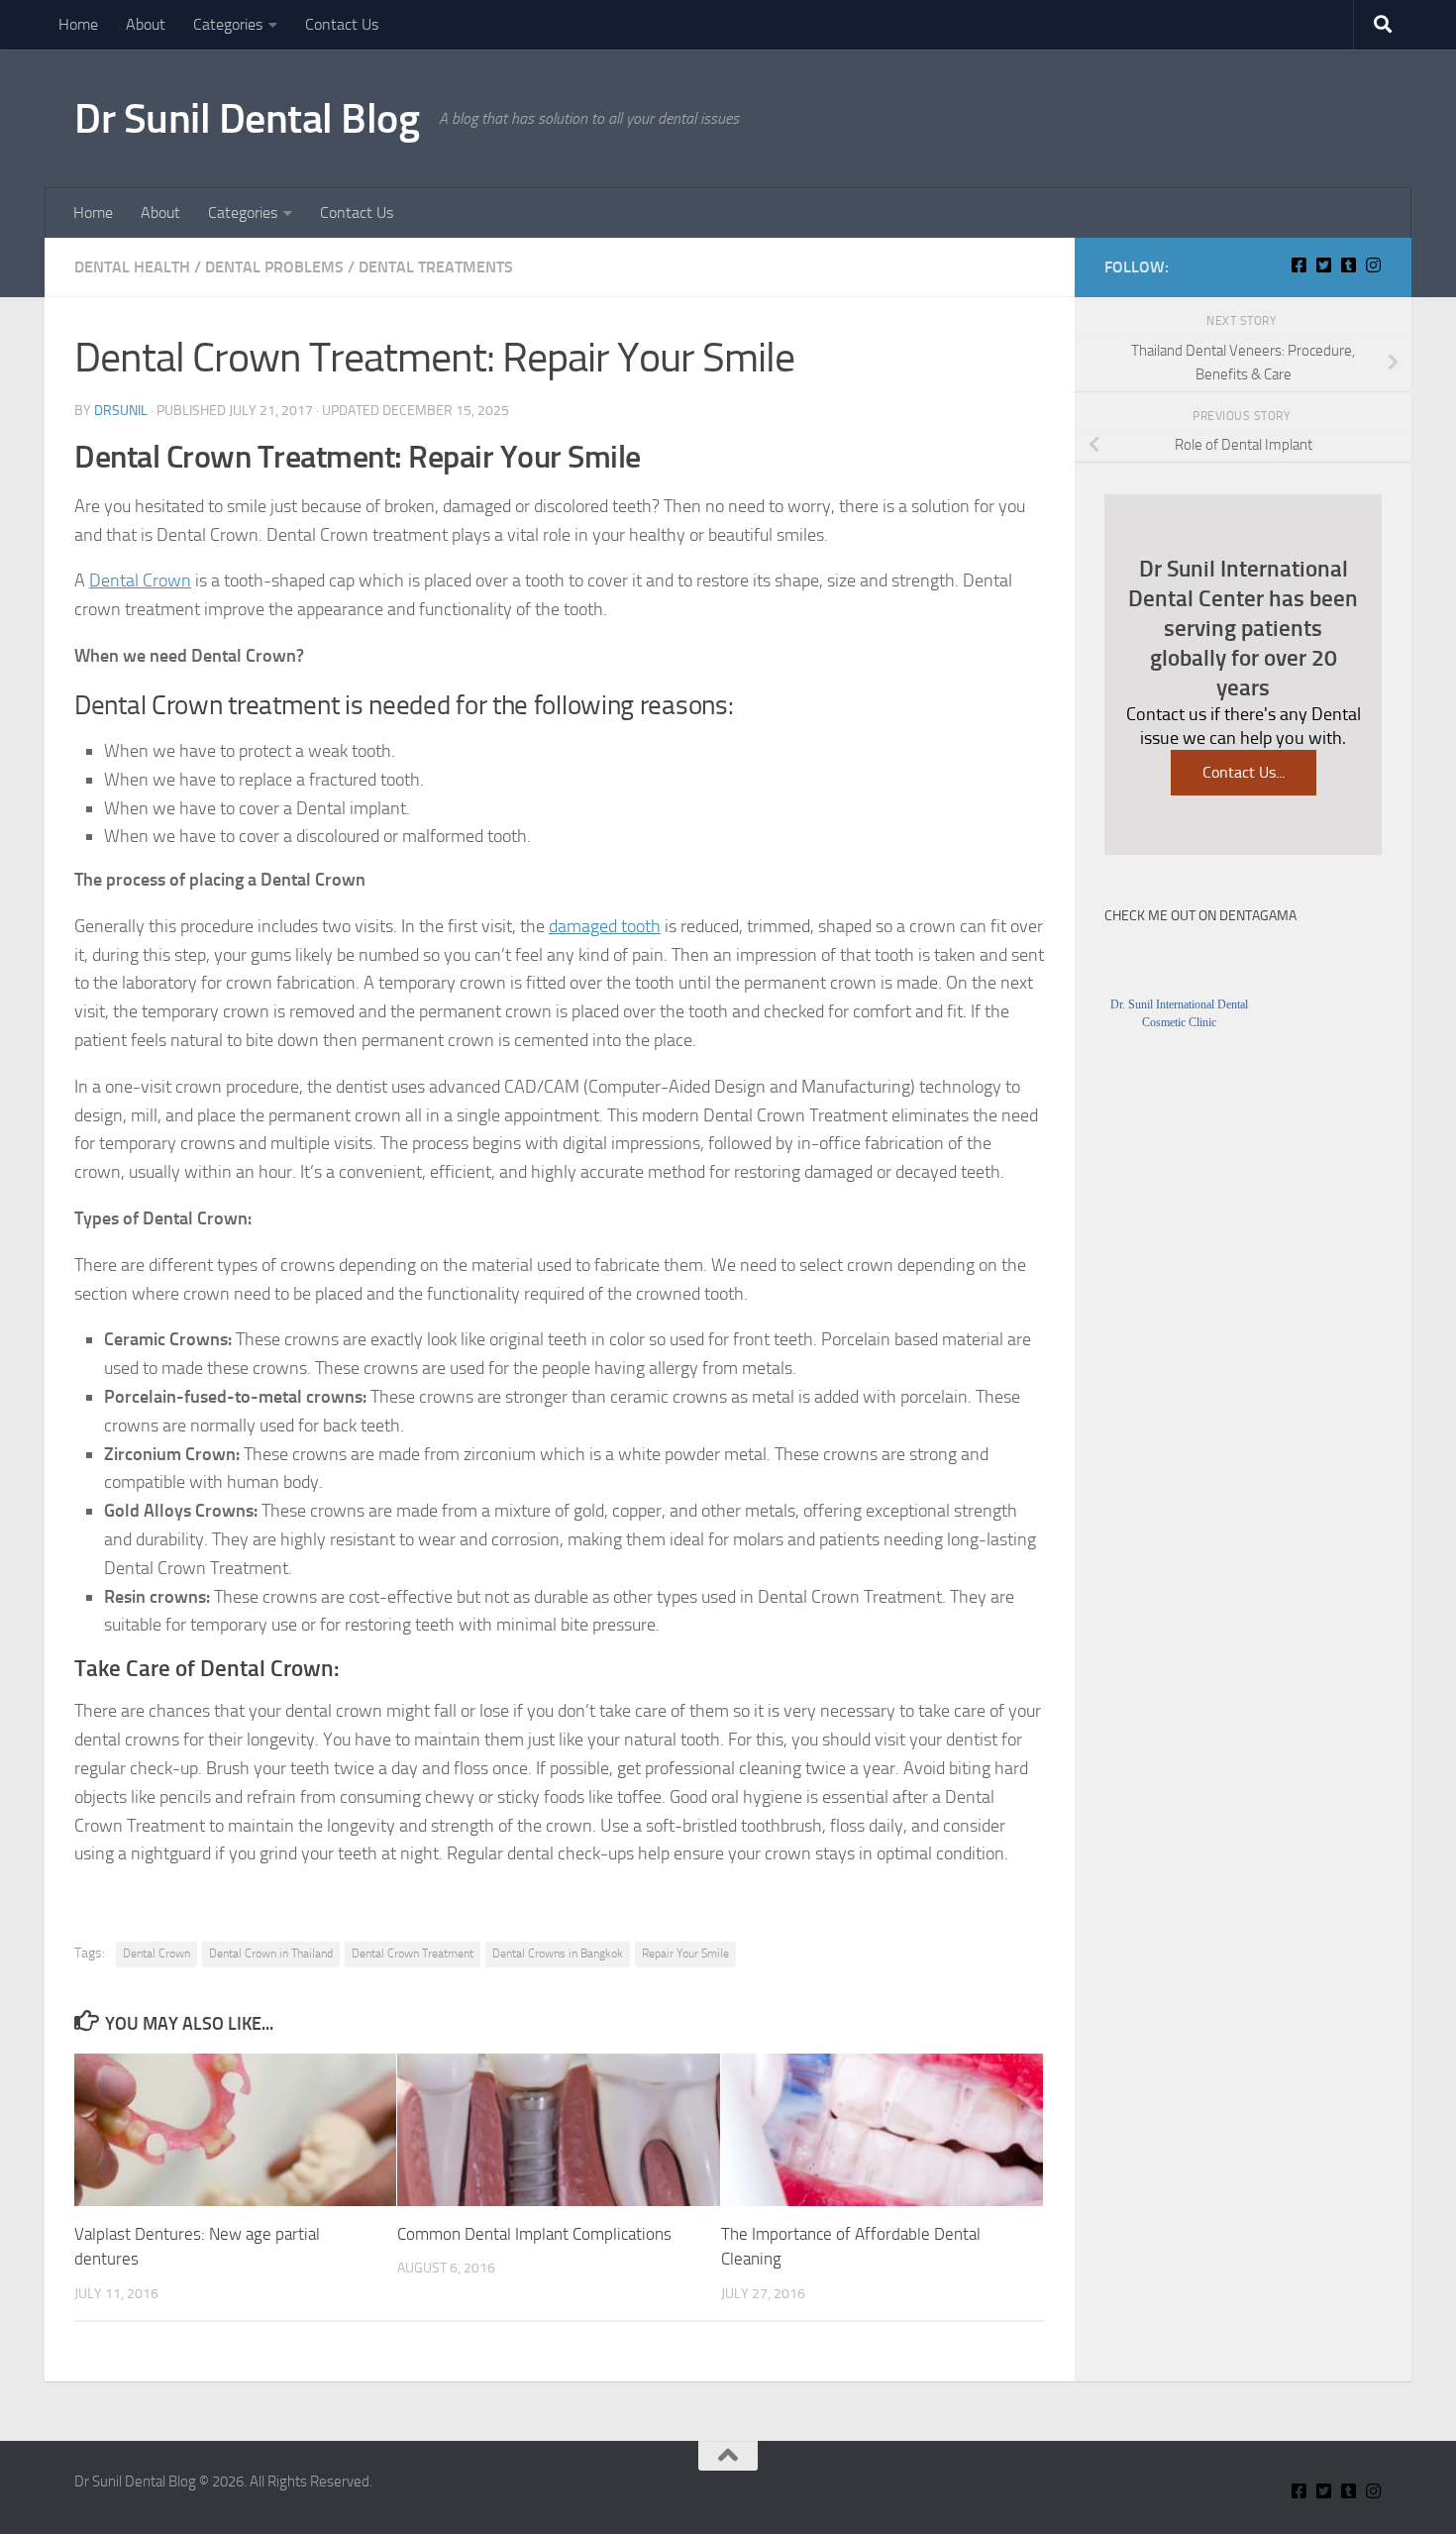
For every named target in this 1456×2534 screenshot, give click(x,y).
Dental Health (132, 267)
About (146, 24)
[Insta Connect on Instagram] (1373, 265)
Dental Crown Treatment (413, 1953)
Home (78, 24)
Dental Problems (274, 267)
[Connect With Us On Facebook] (1299, 265)
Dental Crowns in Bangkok (558, 1953)
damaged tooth (605, 926)
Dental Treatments (436, 267)
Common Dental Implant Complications (534, 2234)
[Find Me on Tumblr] (1349, 265)
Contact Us (342, 24)
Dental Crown (140, 581)
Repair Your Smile (685, 1953)
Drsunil (121, 411)
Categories (228, 24)
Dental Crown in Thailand (271, 1953)
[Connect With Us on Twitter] (1324, 265)
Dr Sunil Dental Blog (247, 119)
